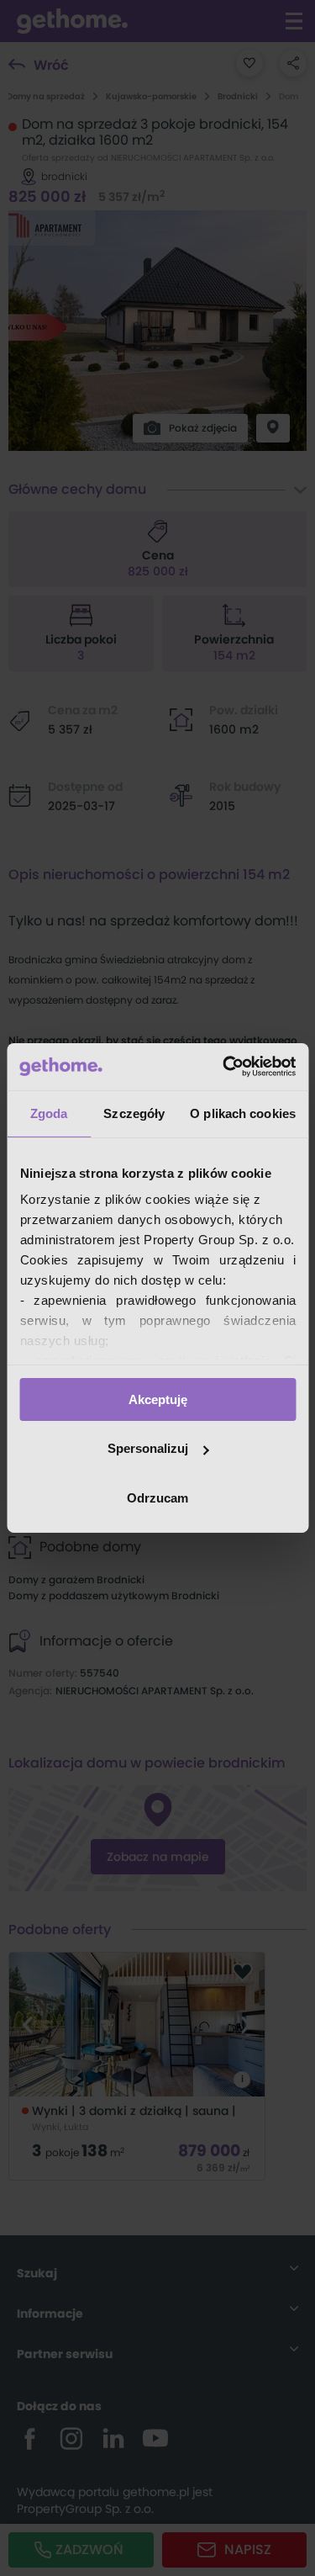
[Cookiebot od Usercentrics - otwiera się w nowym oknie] (224, 1067)
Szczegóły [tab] (134, 1113)
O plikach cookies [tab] (243, 1113)
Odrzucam (157, 1498)
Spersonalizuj (148, 1448)
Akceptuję (158, 1399)
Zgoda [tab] (49, 1113)
